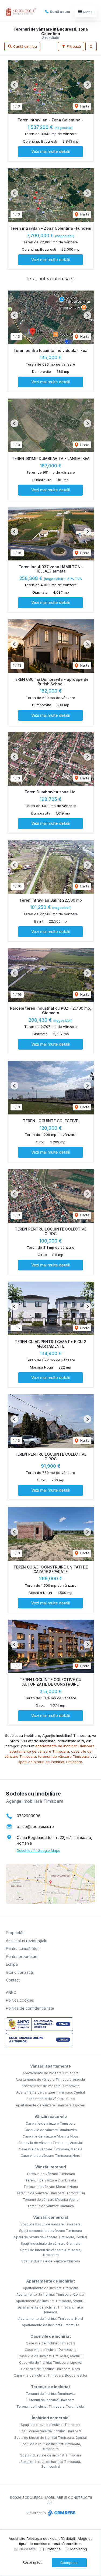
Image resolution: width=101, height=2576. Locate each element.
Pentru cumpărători (23, 1948)
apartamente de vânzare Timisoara (39, 1751)
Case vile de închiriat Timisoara (51, 2343)
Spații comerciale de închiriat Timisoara (50, 2431)
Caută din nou (25, 46)
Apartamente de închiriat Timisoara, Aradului (51, 2301)
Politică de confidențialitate (30, 2008)
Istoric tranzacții (20, 1972)
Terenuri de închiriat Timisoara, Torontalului (50, 2406)
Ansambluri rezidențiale (27, 1941)
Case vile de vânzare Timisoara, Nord (50, 2156)
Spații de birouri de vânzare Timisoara (50, 2224)
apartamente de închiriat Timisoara (65, 1746)
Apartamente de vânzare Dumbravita (50, 2086)
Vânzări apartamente (50, 2066)
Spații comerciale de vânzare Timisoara (50, 2231)
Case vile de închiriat (51, 2336)
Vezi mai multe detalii (50, 151)
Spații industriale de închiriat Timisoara (51, 2455)
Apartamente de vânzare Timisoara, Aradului (51, 2079)
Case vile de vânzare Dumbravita (51, 2130)
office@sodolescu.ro (35, 1826)
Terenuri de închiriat (50, 2387)
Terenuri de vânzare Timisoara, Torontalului (50, 2193)
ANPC (11, 1992)
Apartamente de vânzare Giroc (50, 2099)
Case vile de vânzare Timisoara (51, 2123)
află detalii (67, 2538)
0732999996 (29, 1816)
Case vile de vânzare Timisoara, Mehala (50, 2149)
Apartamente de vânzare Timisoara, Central (50, 2092)
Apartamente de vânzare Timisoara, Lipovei (50, 2105)
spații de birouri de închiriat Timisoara (50, 1762)
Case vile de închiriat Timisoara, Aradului (50, 2356)
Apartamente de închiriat (50, 2281)
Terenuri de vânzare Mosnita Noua (51, 2187)
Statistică (53, 2549)
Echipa (12, 1964)
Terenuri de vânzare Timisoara (51, 2174)
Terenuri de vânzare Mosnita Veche (51, 2200)
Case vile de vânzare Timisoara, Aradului (50, 2143)
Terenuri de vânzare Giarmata (50, 2206)
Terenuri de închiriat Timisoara (51, 2400)
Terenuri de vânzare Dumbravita (51, 2180)
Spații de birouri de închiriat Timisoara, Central (50, 2438)
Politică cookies (20, 2000)
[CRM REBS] (61, 2513)
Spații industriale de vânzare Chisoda (51, 2261)
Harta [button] (84, 106)
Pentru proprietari (22, 1956)
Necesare (28, 2549)
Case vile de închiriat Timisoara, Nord (50, 2369)
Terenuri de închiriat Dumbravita (51, 2394)
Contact (13, 1980)
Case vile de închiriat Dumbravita (51, 2350)
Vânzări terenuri (51, 2167)
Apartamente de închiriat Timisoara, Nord (51, 2319)
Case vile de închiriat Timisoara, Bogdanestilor (50, 2375)
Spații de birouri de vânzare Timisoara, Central (50, 2237)
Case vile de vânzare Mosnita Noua (51, 2136)
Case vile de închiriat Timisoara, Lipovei (51, 2363)
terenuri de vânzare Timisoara (64, 1756)
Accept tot (69, 2563)
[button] (91, 47)
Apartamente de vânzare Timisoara (50, 2073)
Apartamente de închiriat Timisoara (50, 2288)
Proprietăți (15, 1933)
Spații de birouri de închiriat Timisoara (50, 2425)
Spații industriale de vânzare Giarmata (50, 2244)
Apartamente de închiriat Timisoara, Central (50, 2294)
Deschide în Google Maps (38, 1850)
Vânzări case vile (51, 2116)
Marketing (79, 2549)
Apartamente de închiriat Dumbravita (50, 2325)
